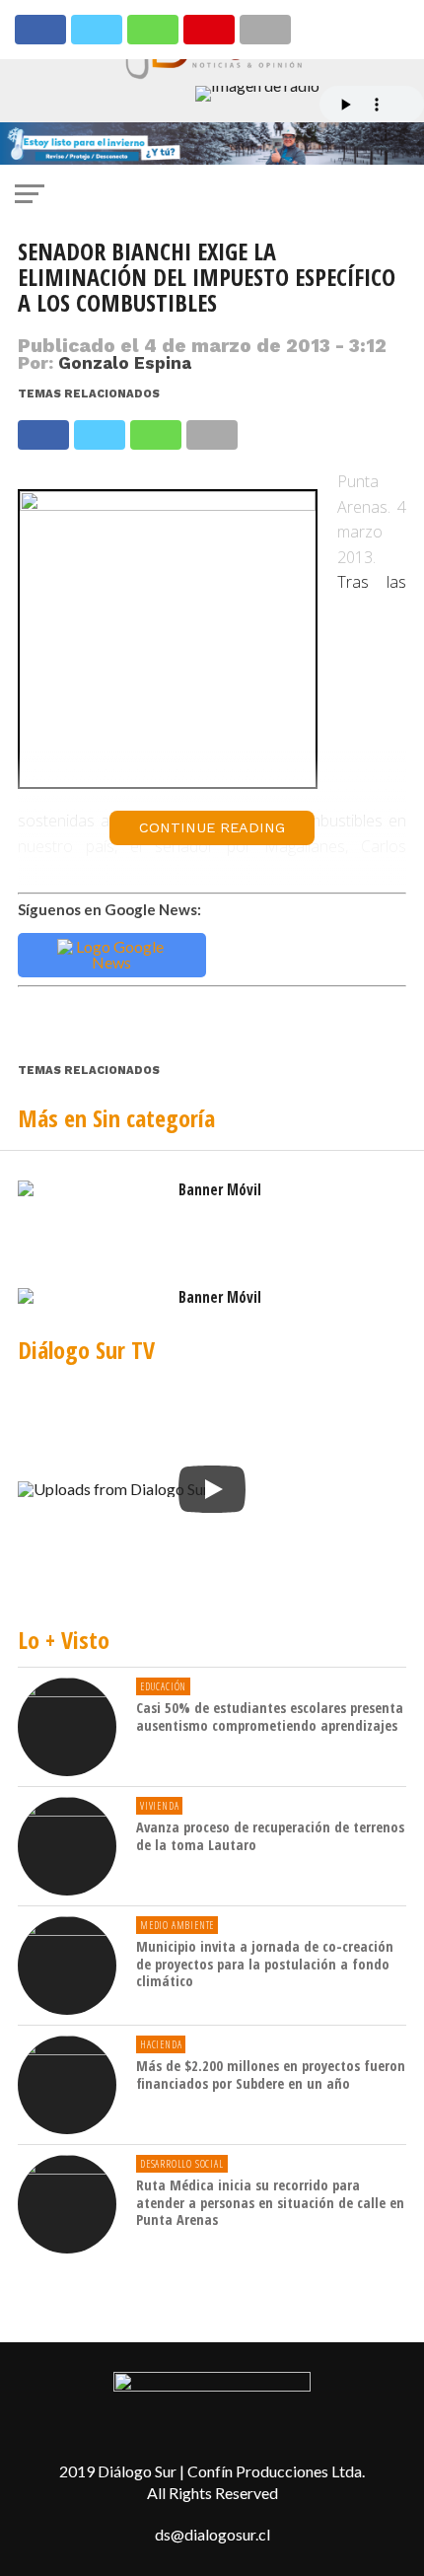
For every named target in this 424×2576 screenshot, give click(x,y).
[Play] (212, 1489)
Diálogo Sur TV (86, 1350)
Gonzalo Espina (125, 363)
